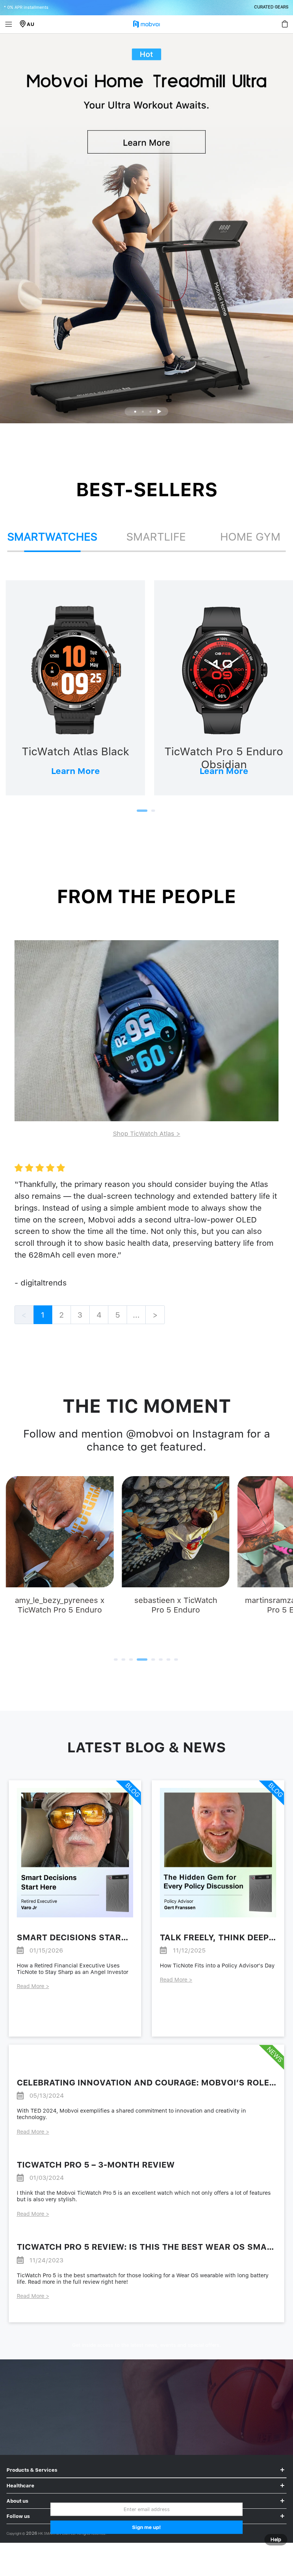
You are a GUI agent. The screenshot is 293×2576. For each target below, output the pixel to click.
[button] (135, 412)
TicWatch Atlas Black (76, 751)
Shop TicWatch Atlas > (147, 1133)
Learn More (76, 771)
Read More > (33, 1986)
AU (31, 24)
